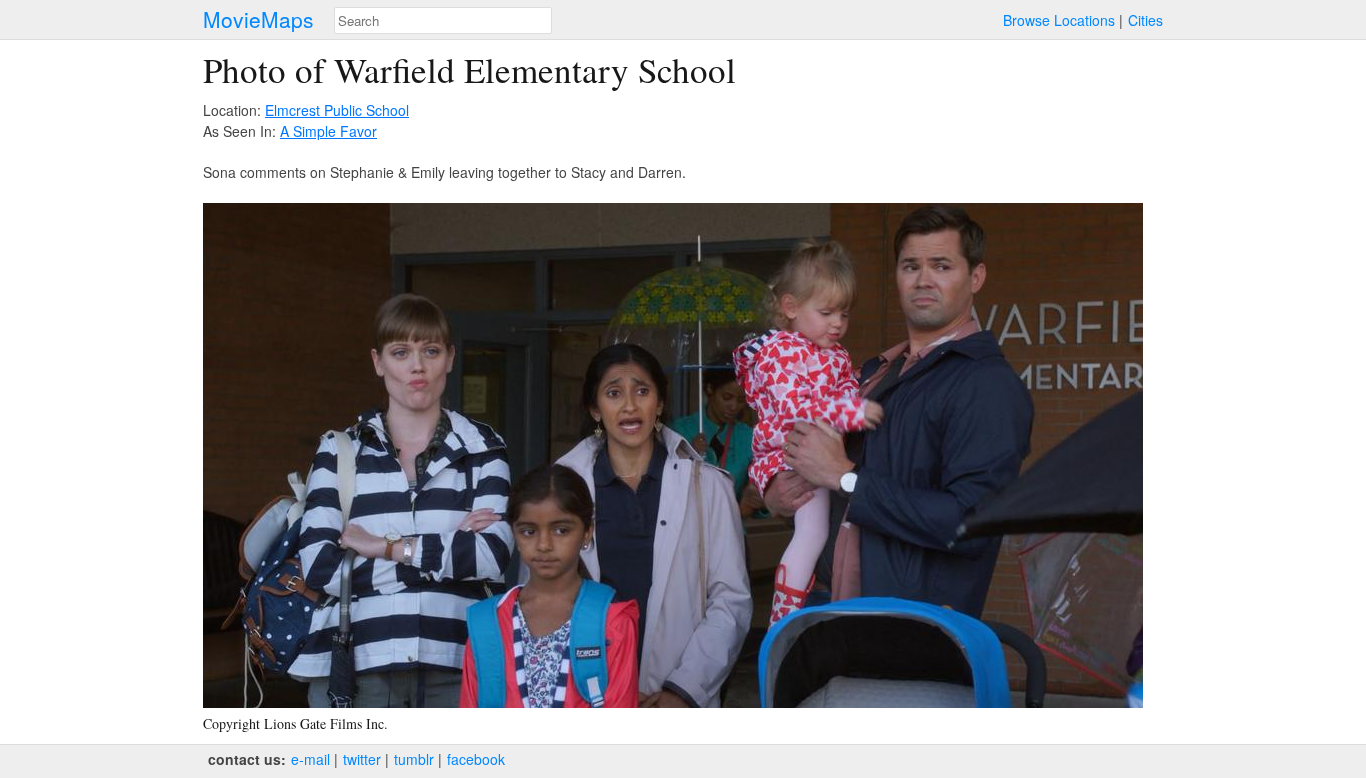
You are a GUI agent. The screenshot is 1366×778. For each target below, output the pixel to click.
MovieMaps (258, 19)
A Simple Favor (328, 131)
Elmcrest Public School (337, 110)
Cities (1145, 20)
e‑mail (310, 759)
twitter (362, 759)
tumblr (414, 759)
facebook (476, 759)
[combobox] (443, 20)
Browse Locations (1059, 20)
